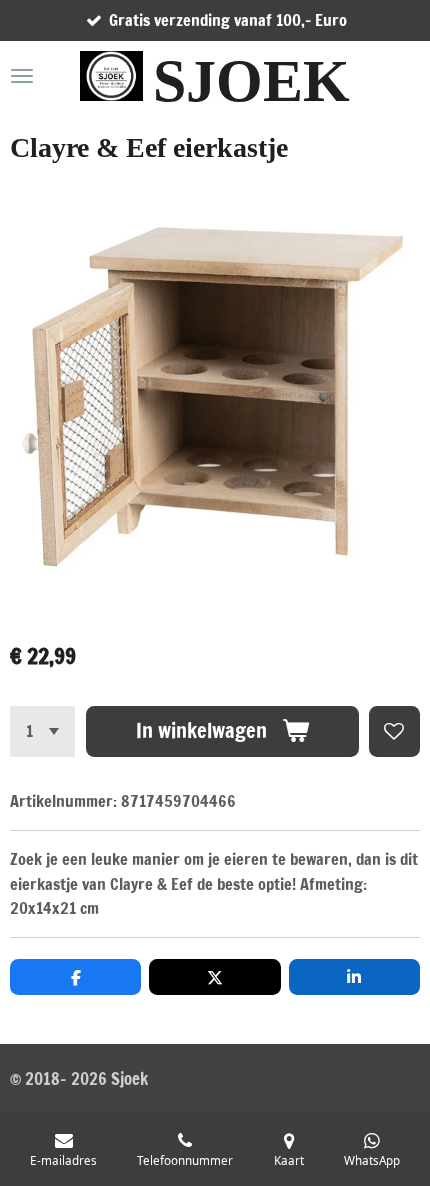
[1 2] (42, 731)
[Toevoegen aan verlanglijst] (394, 731)
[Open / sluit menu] (22, 76)
